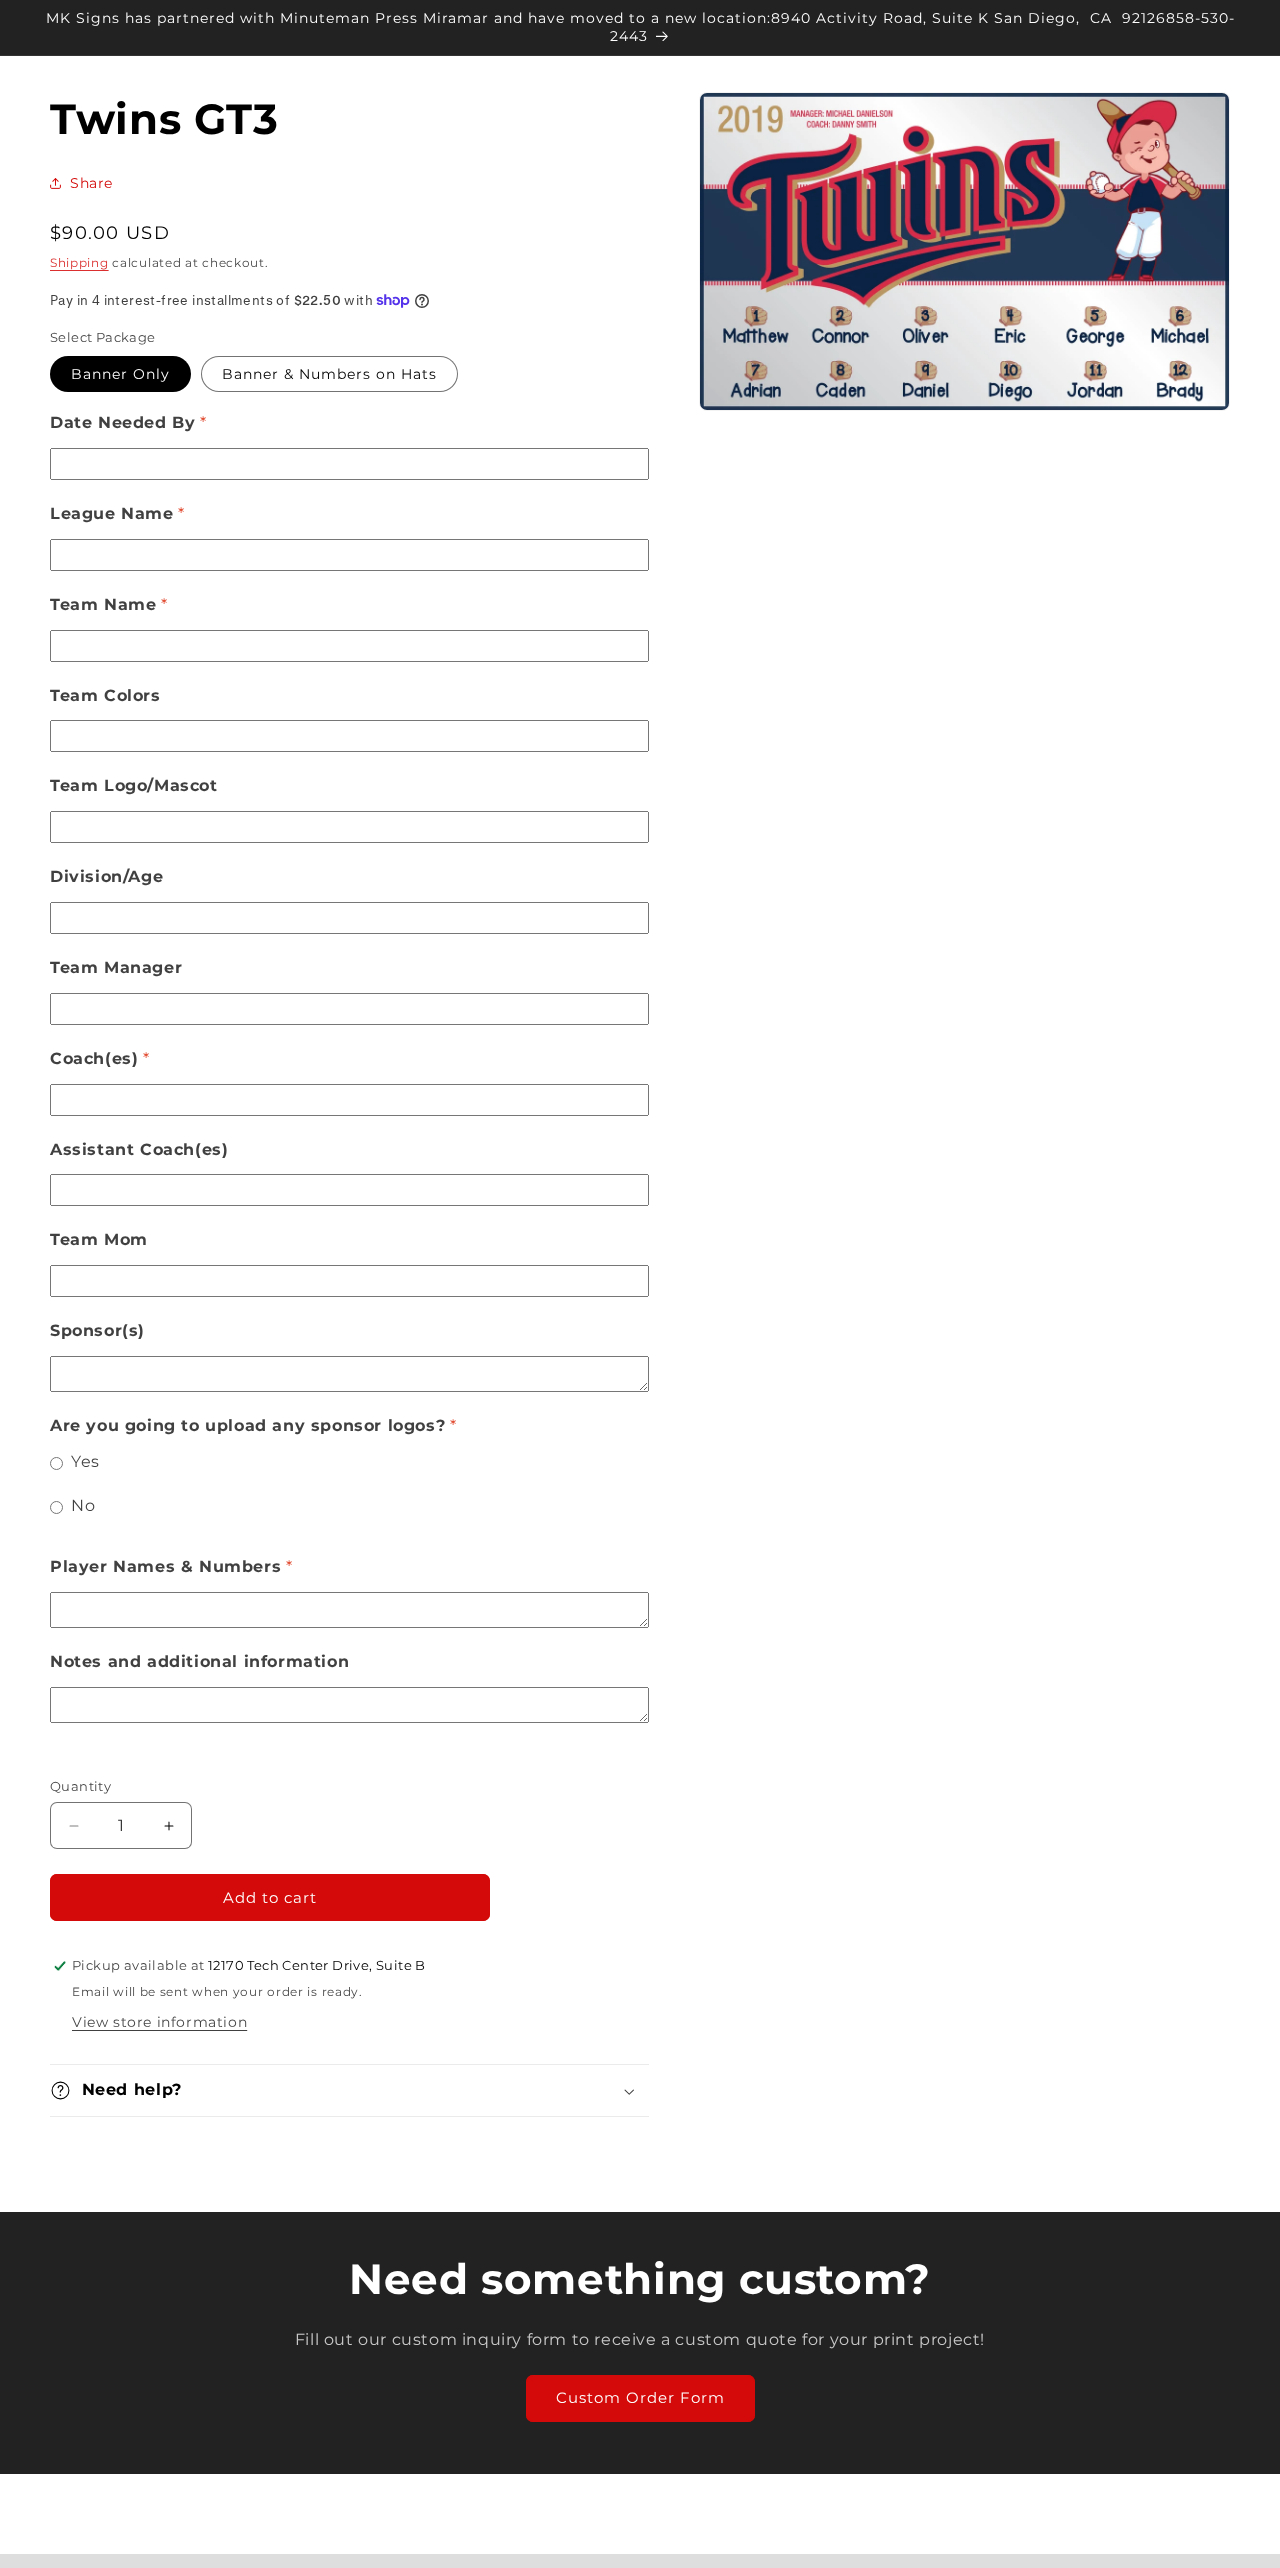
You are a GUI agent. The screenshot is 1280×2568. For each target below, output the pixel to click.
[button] (349, 2090)
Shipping (79, 262)
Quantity (80, 1786)
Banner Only (120, 374)
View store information (159, 2022)
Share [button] (91, 183)
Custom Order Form (640, 2397)
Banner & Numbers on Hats (329, 374)
